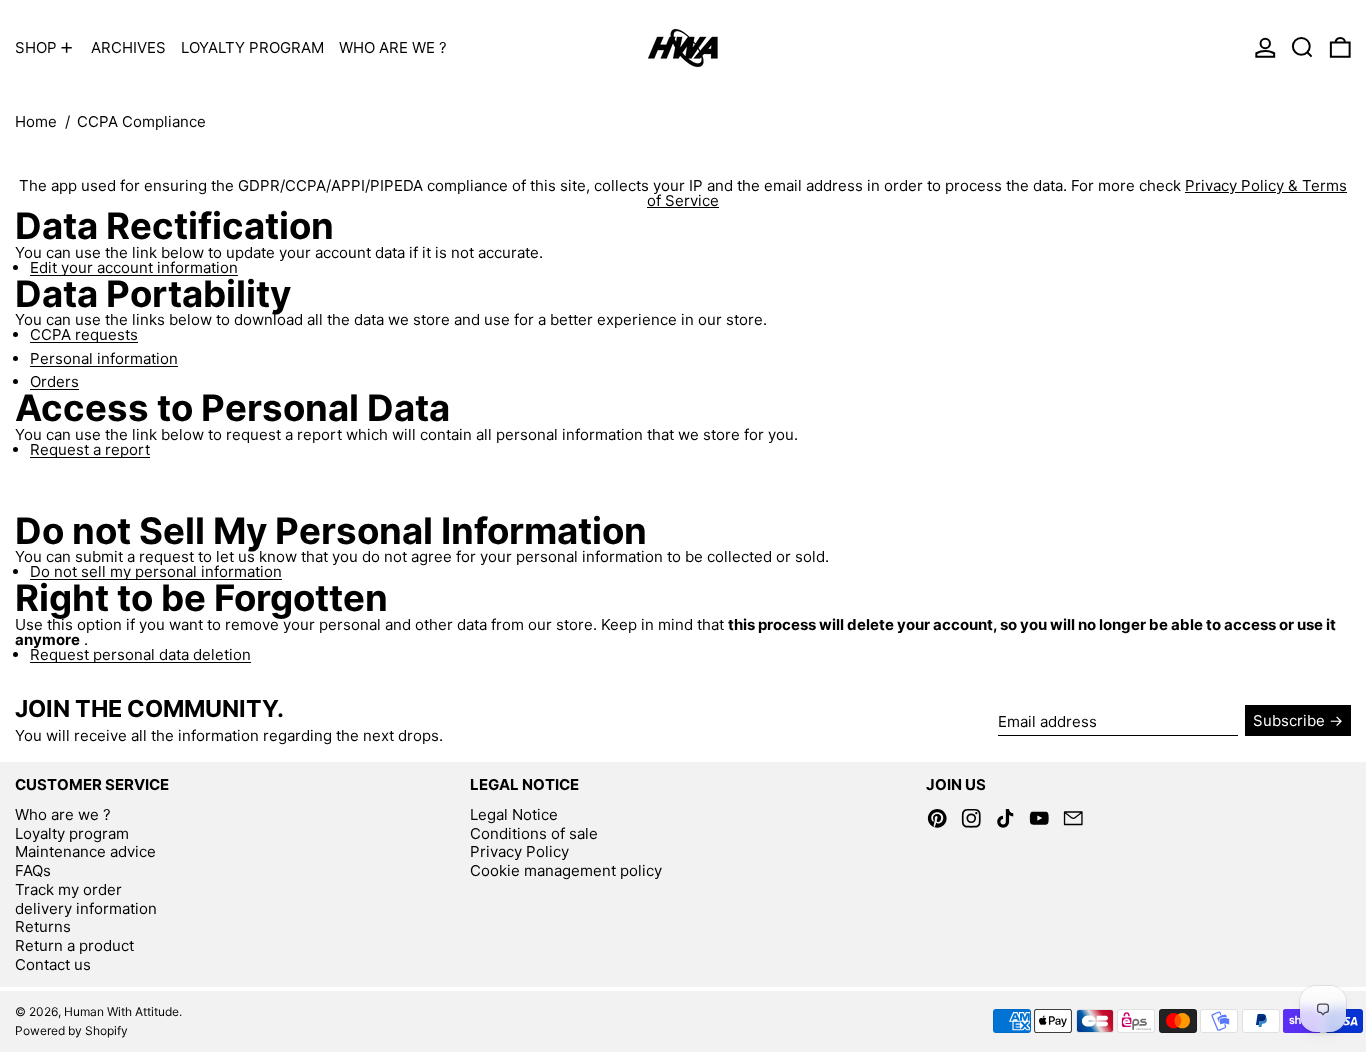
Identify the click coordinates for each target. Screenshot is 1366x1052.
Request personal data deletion (140, 655)
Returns (43, 926)
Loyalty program (72, 833)
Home (36, 121)
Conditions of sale (534, 833)
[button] (1302, 47)
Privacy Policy (519, 851)
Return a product (74, 945)
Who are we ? (63, 814)
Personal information (104, 359)
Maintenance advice (85, 851)
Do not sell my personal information (156, 572)
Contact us (53, 964)
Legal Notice (514, 814)
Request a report (90, 450)
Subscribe (1289, 720)
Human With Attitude (121, 1011)
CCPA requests (84, 335)
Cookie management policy (566, 870)
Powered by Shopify (71, 1030)
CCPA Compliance (141, 121)
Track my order (68, 889)
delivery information (86, 908)
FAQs (33, 870)
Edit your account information (134, 268)
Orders (54, 382)
